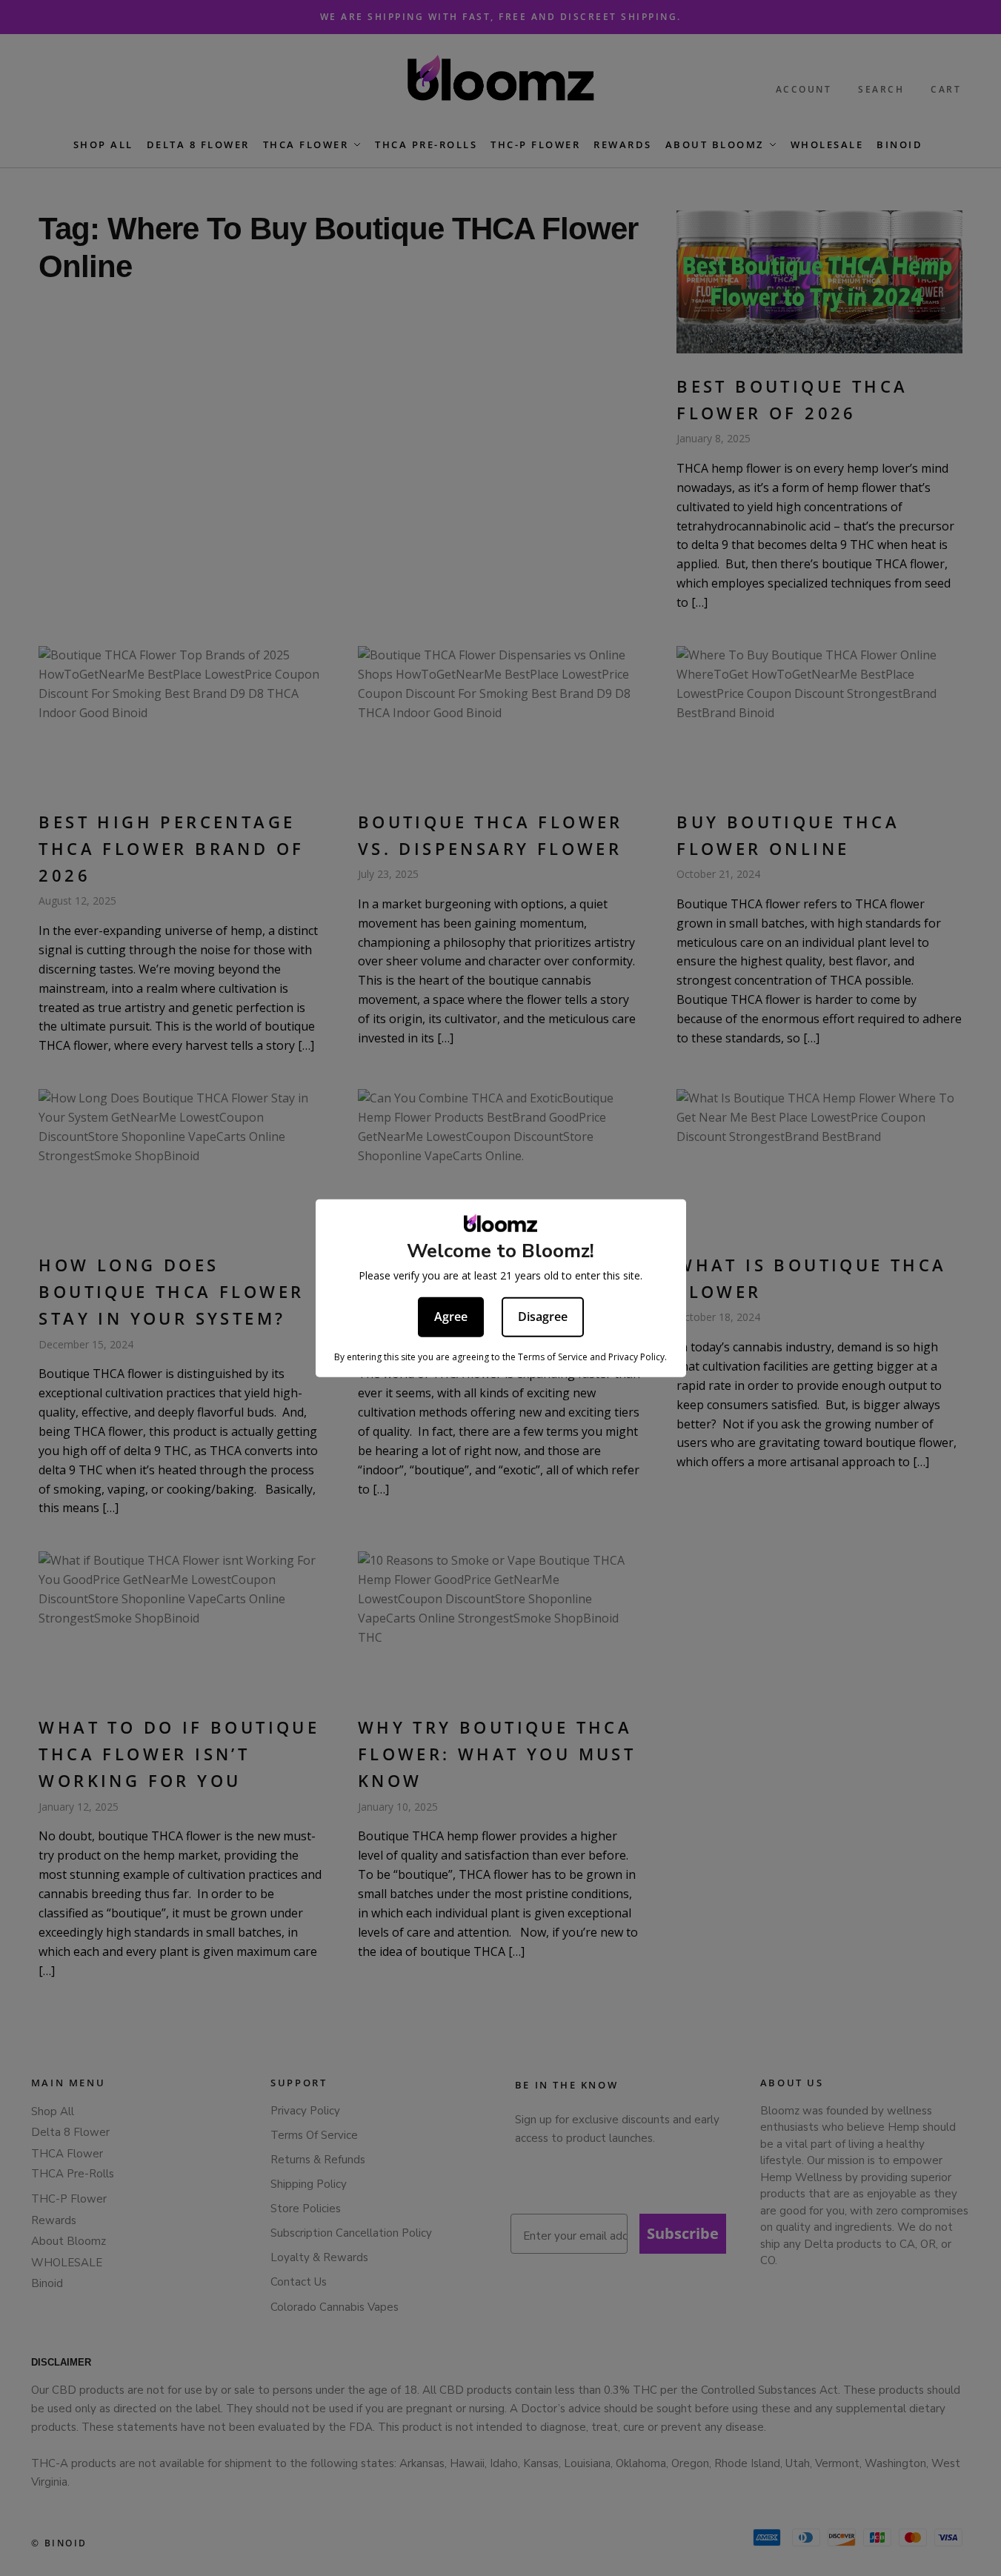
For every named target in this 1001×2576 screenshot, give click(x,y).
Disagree (543, 1316)
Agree (451, 1316)
